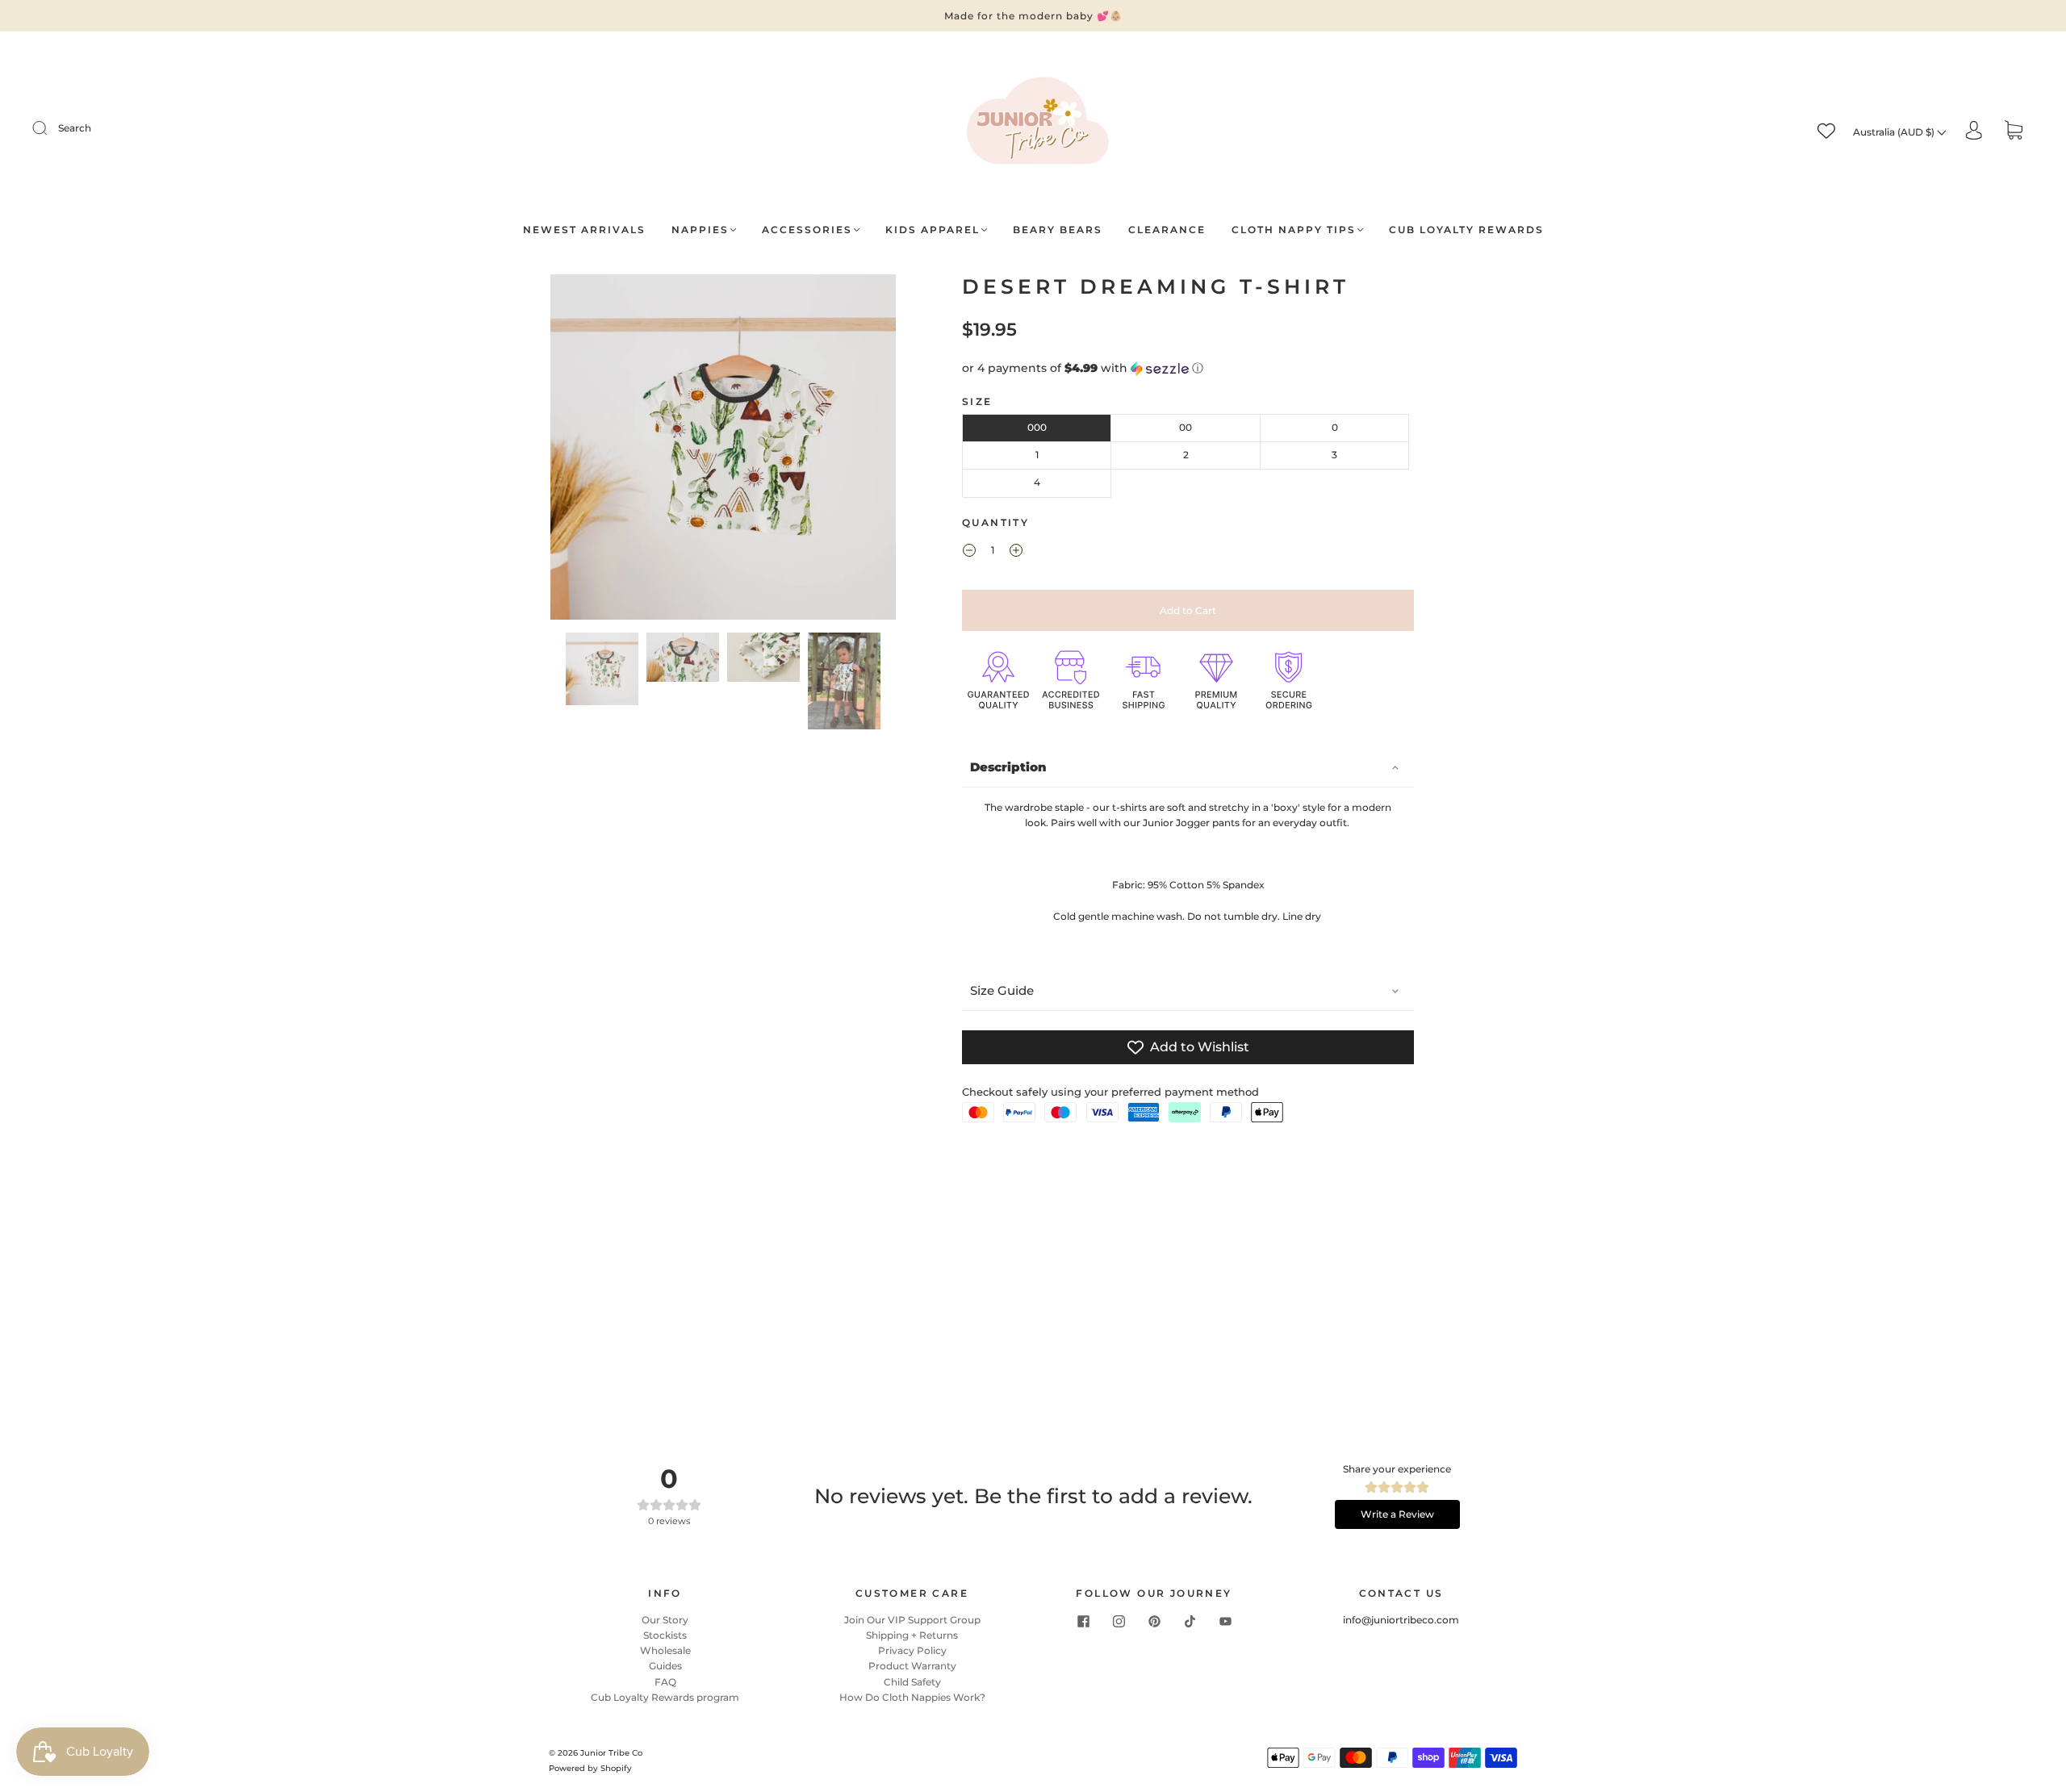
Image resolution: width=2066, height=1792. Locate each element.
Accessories (807, 230)
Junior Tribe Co (611, 1753)
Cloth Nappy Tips (1294, 230)
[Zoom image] (724, 450)
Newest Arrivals (584, 230)
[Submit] (50, 128)
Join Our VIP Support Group (912, 1620)
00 (1186, 427)
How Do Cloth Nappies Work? (912, 1697)
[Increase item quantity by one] (1016, 553)
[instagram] (1119, 1622)
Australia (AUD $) (1895, 132)
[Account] (1974, 131)
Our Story (665, 1620)
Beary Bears (1058, 230)
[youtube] (1225, 1622)
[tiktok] (1190, 1622)
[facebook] (1083, 1622)
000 (1037, 427)
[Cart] (2014, 132)
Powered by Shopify (590, 1768)
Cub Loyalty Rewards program (665, 1697)
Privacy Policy (912, 1650)
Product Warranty (912, 1666)
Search (75, 128)
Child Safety (912, 1682)
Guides (665, 1666)
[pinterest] (1154, 1622)
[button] (585, 450)
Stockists (665, 1635)
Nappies (700, 230)
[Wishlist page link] (1826, 131)
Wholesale (665, 1650)
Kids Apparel (933, 230)
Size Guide (1002, 990)
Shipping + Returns (912, 1635)
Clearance (1167, 230)
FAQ (665, 1682)
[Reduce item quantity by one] (969, 553)
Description (1008, 767)
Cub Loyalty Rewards (1466, 230)
